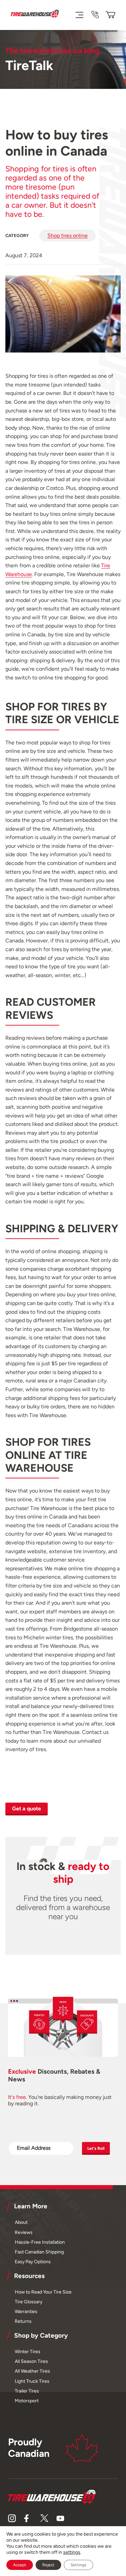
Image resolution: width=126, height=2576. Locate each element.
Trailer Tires (27, 2391)
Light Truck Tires (32, 2381)
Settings (78, 2565)
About (21, 2222)
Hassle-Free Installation (40, 2242)
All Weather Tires (32, 2371)
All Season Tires (31, 2361)
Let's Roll (96, 2148)
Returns (23, 2321)
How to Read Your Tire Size (43, 2292)
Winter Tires (28, 2351)
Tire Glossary (29, 2302)
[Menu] (79, 15)
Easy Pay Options (33, 2262)
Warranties (26, 2311)
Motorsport (27, 2401)
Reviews (24, 2232)
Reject (48, 2565)
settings (72, 2552)
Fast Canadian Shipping (39, 2252)
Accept (20, 2565)
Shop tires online (68, 236)
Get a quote (27, 1809)
